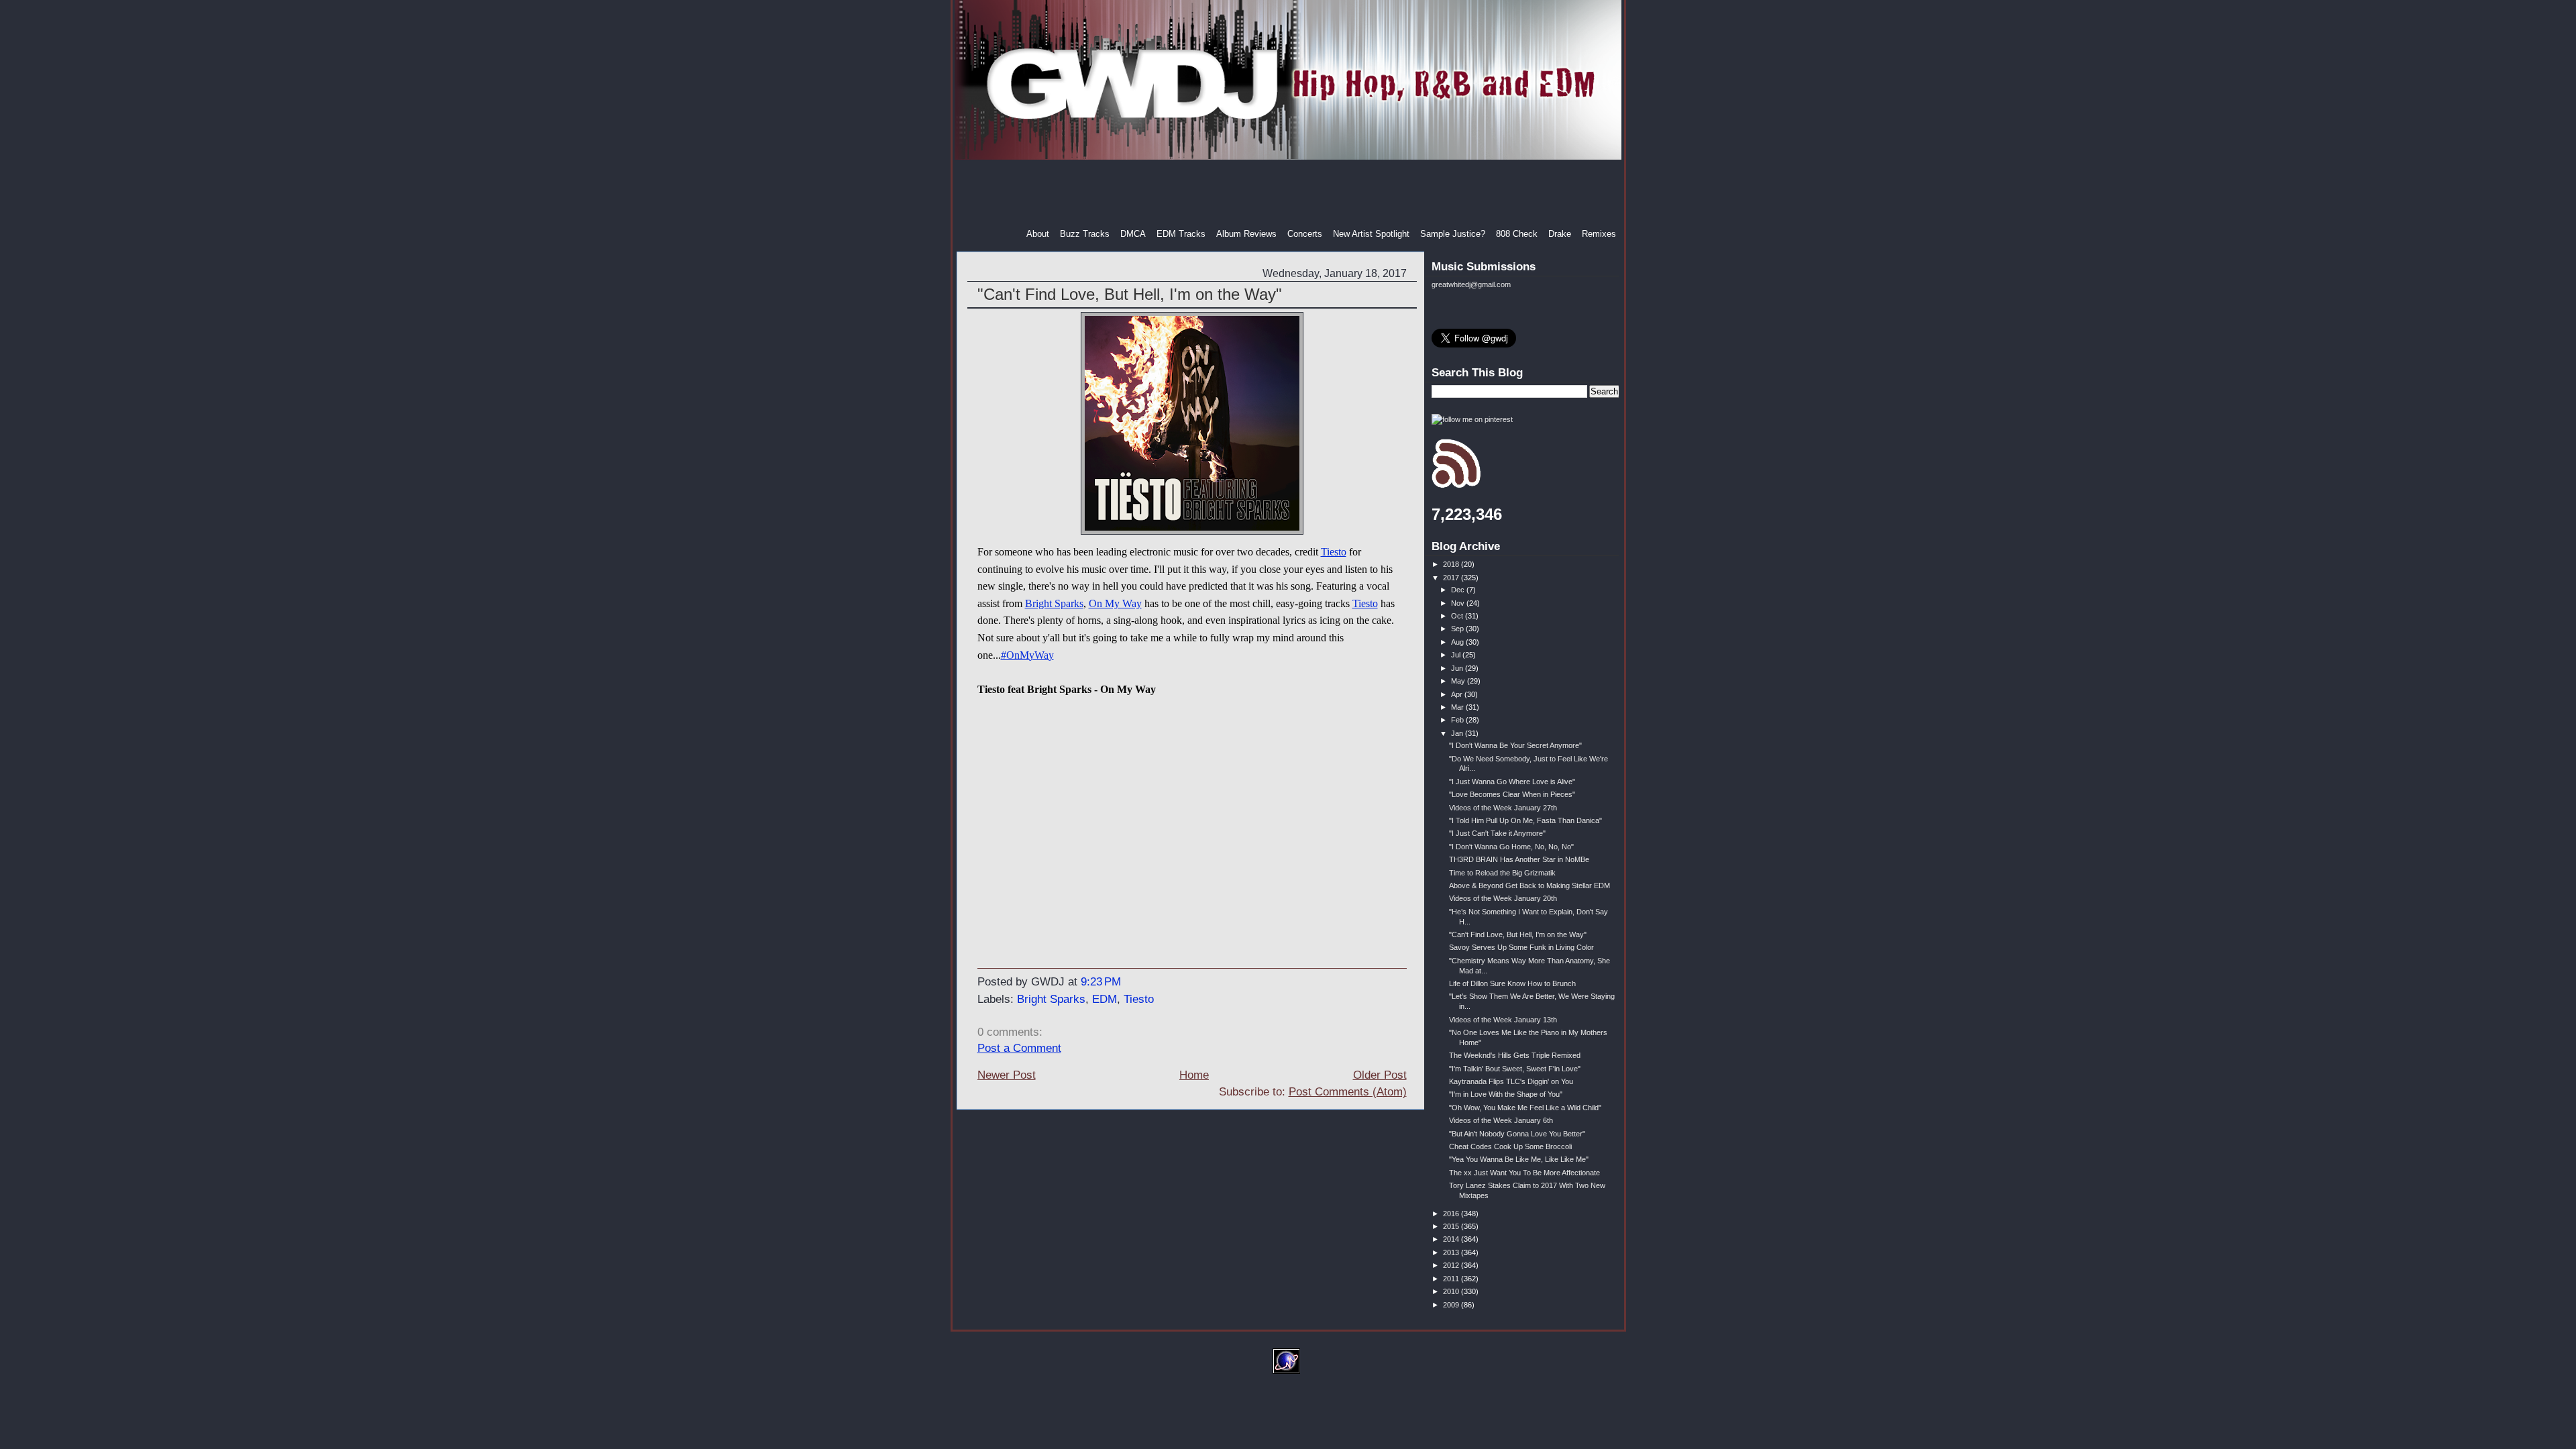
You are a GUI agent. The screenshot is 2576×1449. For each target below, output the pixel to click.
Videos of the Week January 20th (1503, 898)
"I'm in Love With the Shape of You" (1506, 1094)
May (1459, 681)
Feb (1458, 720)
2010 (1452, 1291)
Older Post (1380, 1075)
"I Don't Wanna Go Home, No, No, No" (1511, 847)
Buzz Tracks (1085, 234)
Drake (1560, 234)
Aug (1458, 642)
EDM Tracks (1181, 234)
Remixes (1599, 234)
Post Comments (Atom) (1348, 1092)
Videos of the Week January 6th (1501, 1120)
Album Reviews (1246, 234)
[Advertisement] (1289, 194)
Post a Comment (1019, 1048)
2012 (1452, 1265)
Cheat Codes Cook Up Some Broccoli (1510, 1146)
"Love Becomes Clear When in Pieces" (1512, 794)
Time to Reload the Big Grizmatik (1502, 873)
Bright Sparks (1054, 603)
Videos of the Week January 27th (1503, 808)
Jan (1458, 733)
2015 (1452, 1226)
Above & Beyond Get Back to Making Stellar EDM (1529, 885)
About (1038, 234)
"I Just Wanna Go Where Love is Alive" (1512, 782)
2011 (1452, 1279)
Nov (1459, 603)
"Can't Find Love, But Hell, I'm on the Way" (1130, 294)
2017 (1452, 578)
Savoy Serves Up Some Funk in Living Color (1521, 947)
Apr (1458, 694)
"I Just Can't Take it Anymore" (1497, 833)
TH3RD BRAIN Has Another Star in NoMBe (1519, 859)
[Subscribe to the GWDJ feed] (1456, 486)
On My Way (1115, 603)
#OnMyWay (1027, 655)
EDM (1105, 999)
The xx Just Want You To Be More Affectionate (1524, 1173)
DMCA (1133, 234)
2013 (1452, 1252)
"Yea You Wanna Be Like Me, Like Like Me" (1519, 1159)
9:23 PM (1101, 982)
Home (1194, 1075)
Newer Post (1007, 1075)
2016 (1452, 1214)
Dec (1459, 590)
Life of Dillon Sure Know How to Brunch (1512, 983)
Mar (1458, 707)
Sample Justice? (1453, 234)
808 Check (1517, 234)
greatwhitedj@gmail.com (1471, 284)
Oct (1458, 616)
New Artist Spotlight (1371, 234)
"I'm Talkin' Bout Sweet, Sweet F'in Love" (1515, 1069)
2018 (1452, 564)
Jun (1458, 668)
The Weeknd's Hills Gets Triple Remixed (1515, 1055)
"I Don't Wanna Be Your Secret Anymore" (1515, 745)
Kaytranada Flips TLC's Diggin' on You (1511, 1081)
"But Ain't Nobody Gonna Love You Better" (1517, 1134)
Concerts (1305, 234)
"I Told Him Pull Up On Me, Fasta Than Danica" (1525, 820)
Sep (1458, 629)
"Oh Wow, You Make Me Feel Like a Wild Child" (1525, 1108)
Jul (1457, 655)
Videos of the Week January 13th (1503, 1020)
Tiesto (1334, 552)
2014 (1452, 1239)
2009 (1452, 1305)
